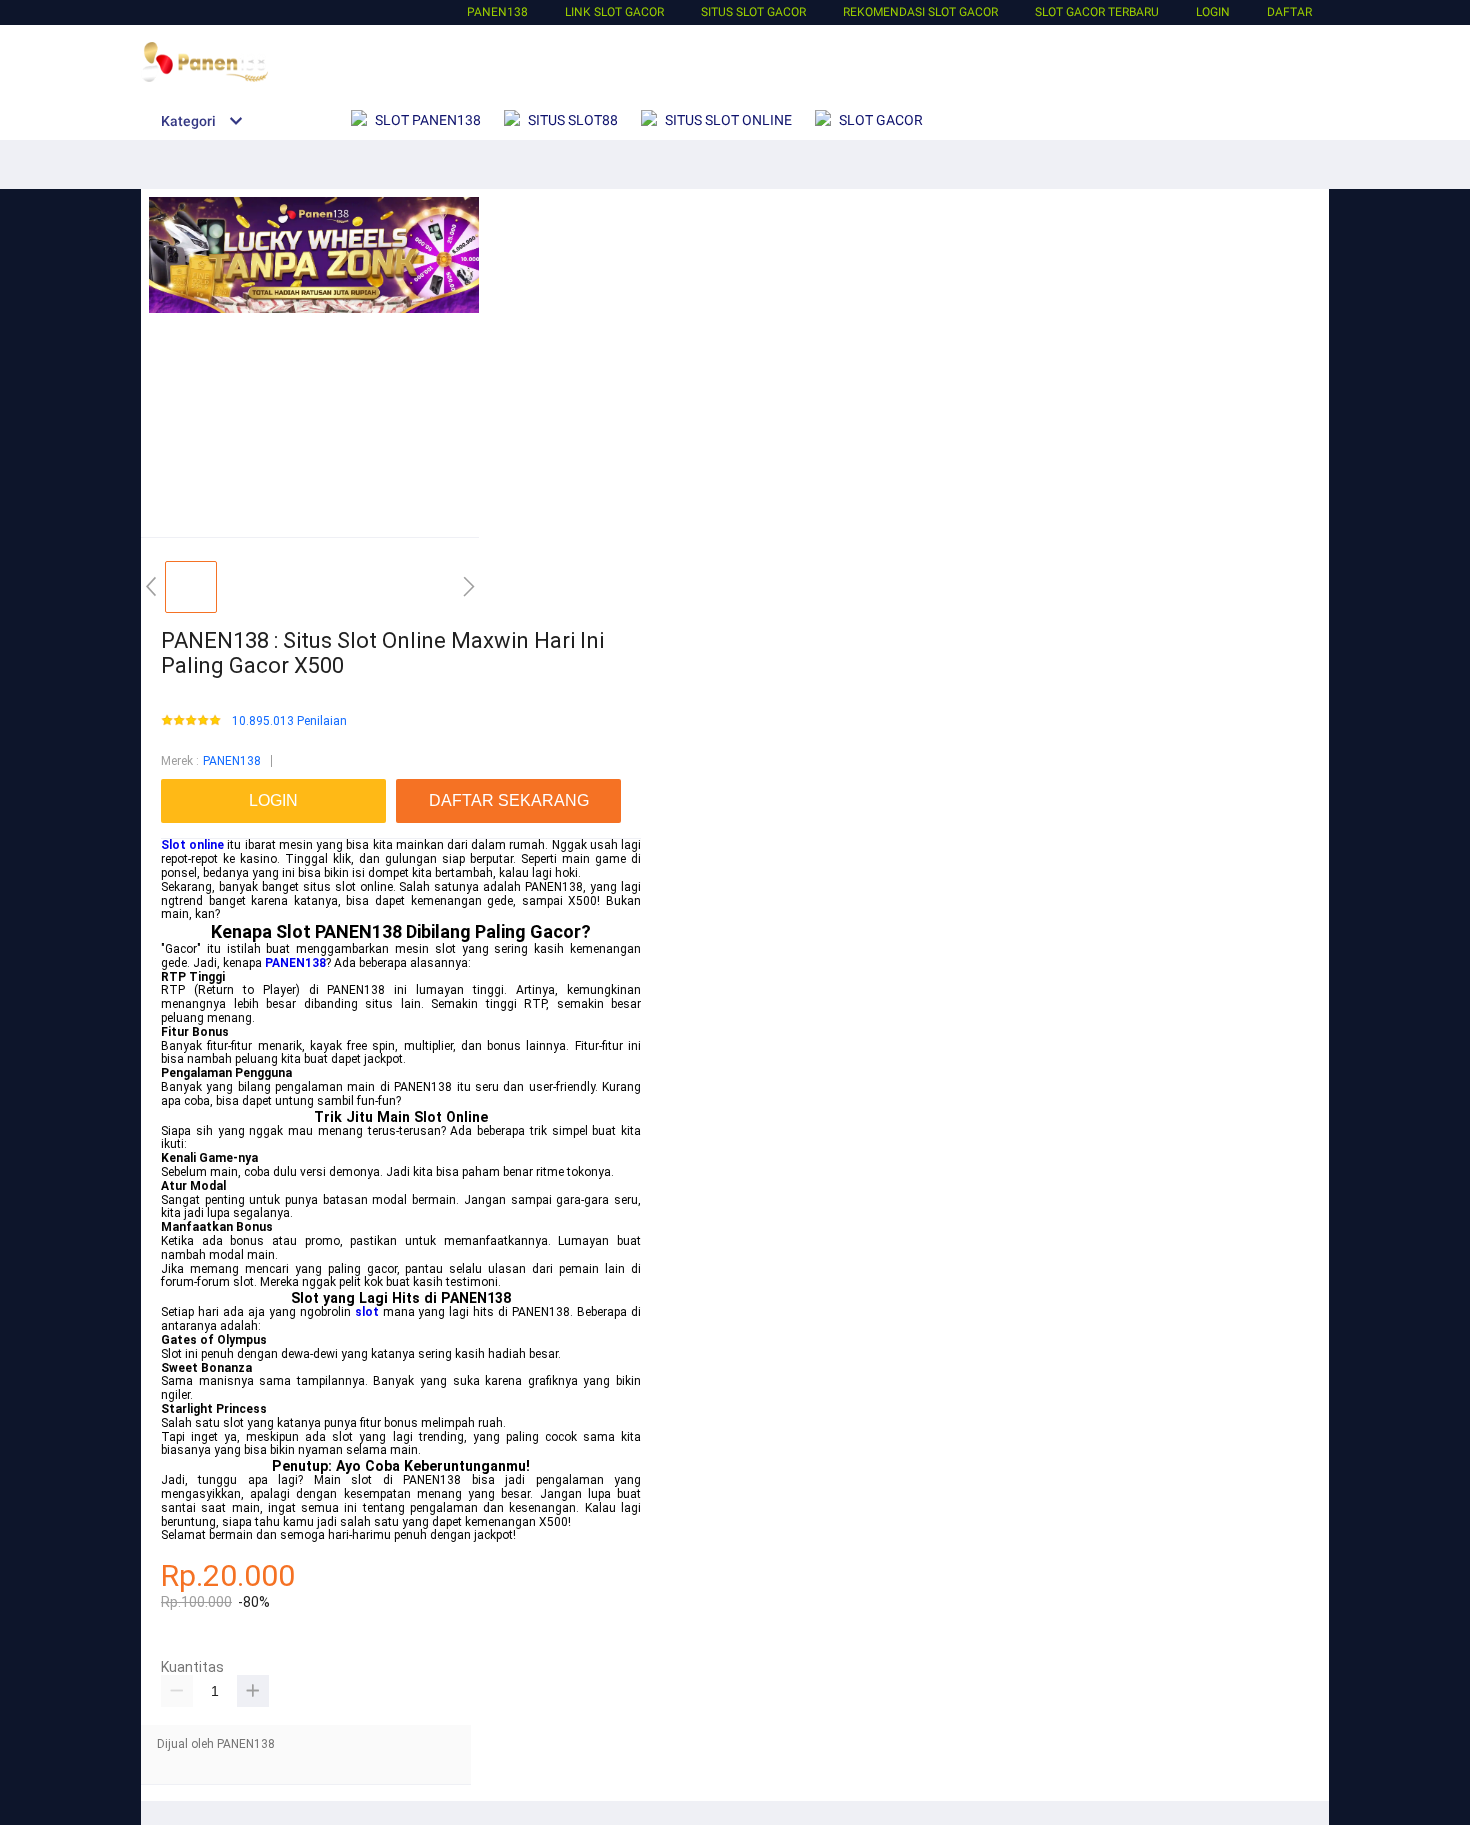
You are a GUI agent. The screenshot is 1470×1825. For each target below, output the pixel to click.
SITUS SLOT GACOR (753, 12)
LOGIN (1213, 12)
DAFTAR (1289, 12)
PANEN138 (497, 12)
